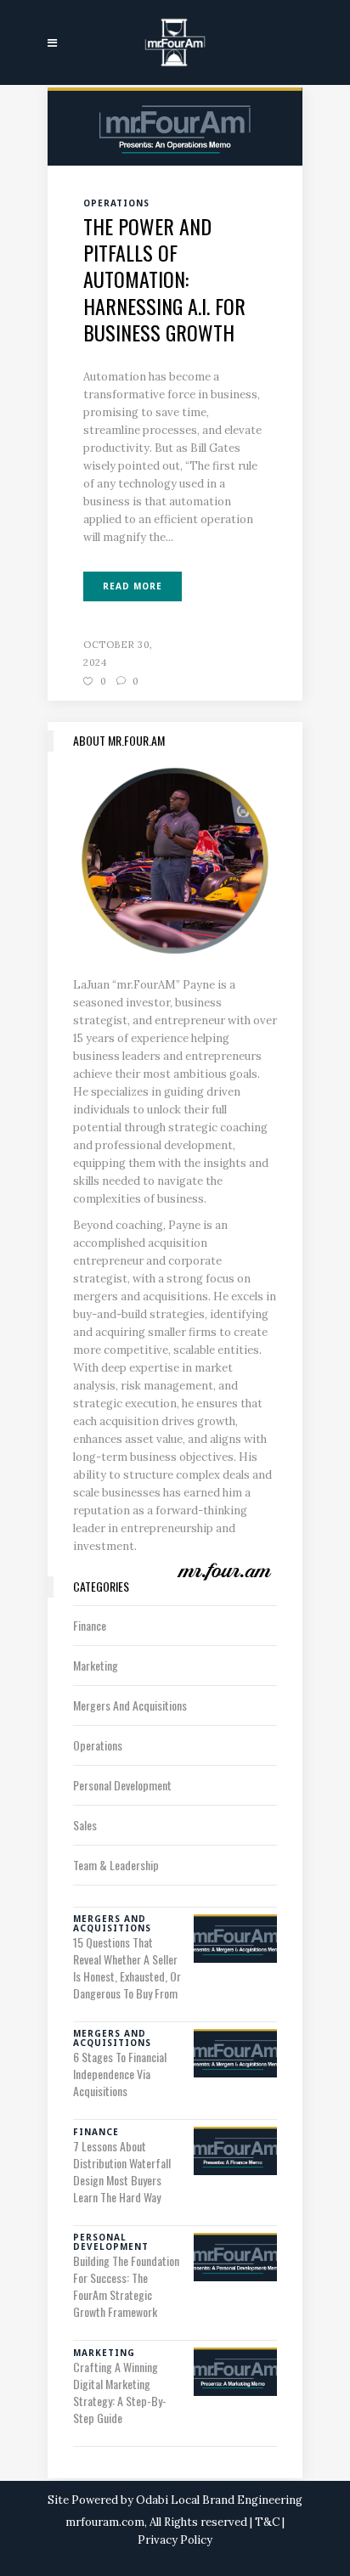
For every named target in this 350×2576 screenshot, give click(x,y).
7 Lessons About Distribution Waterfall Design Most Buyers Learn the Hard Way (122, 2172)
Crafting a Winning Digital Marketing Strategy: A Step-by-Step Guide (120, 2393)
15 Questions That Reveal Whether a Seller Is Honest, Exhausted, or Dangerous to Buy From (127, 1968)
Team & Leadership (116, 1865)
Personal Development (122, 1785)
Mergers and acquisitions (130, 1705)
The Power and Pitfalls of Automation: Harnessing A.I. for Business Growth (164, 279)
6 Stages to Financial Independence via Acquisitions (120, 2074)
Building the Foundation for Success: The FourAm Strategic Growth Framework (126, 2286)
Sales (85, 1825)
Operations (98, 1745)
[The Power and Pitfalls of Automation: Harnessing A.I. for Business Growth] (175, 125)
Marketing (96, 1665)
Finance (90, 1625)
